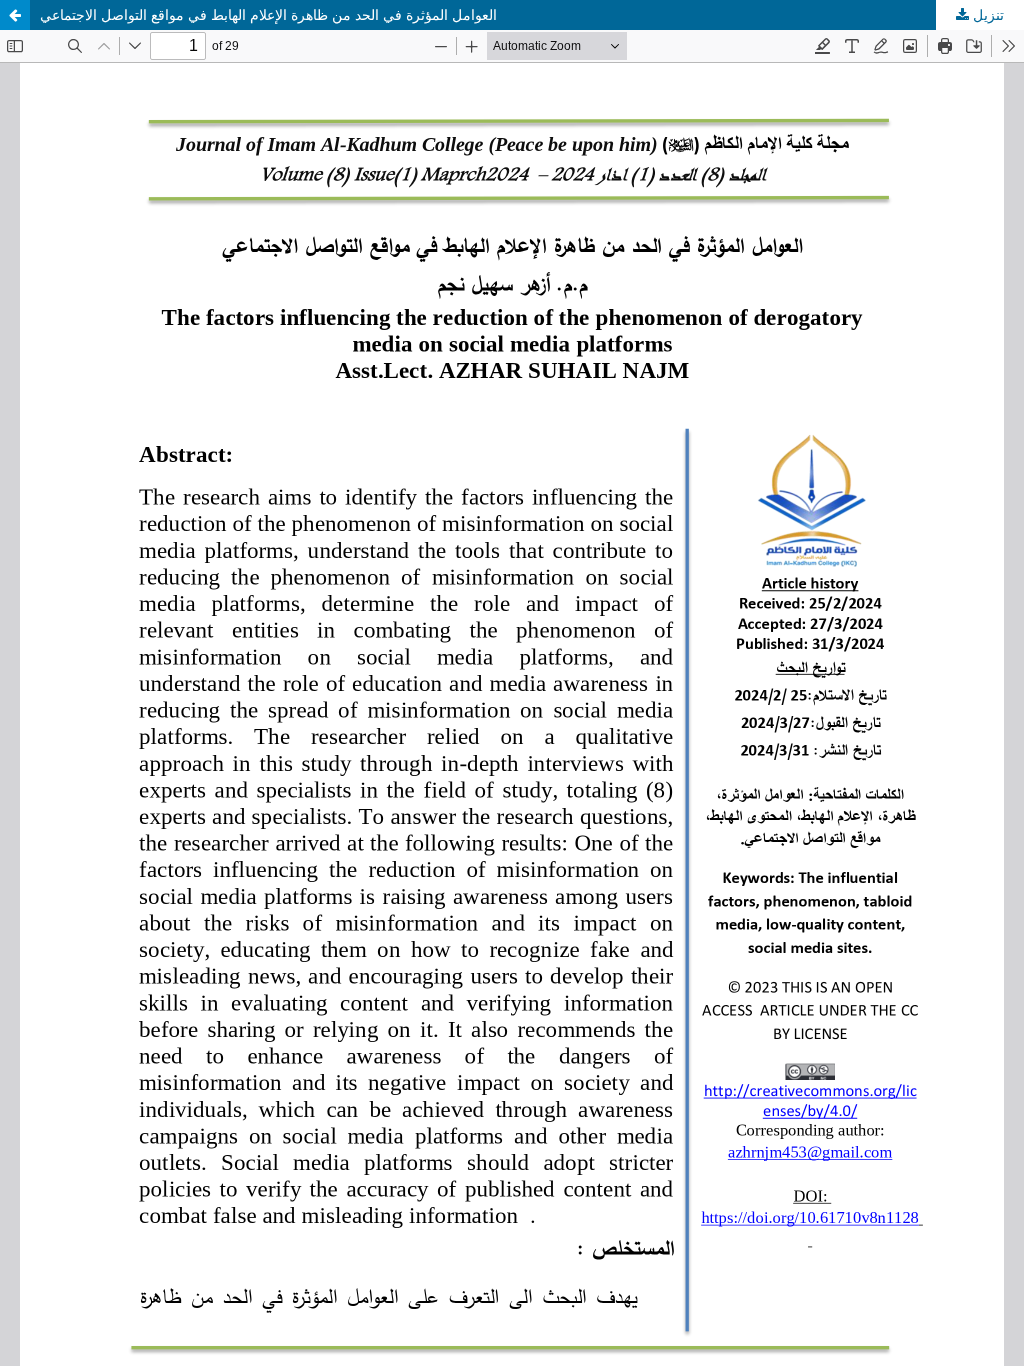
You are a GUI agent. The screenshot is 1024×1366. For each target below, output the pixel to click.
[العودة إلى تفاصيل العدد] (15, 15)
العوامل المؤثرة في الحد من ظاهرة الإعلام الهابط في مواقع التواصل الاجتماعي (268, 14)
